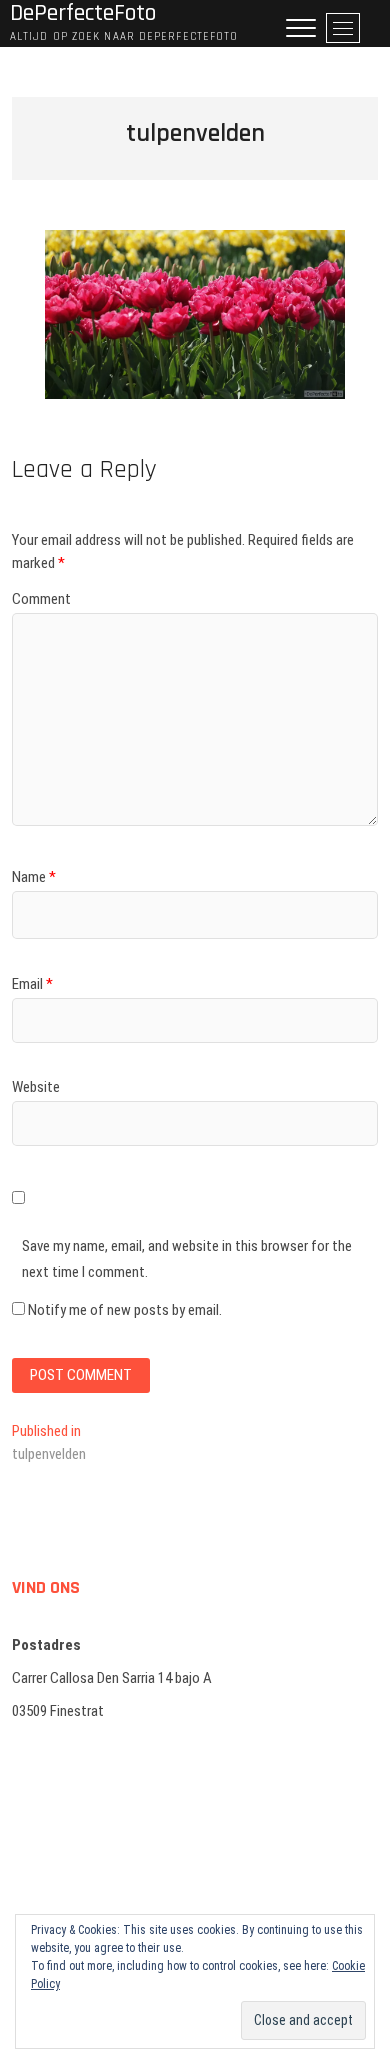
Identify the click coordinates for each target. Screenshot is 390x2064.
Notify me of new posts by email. (125, 1310)
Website (36, 1087)
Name (34, 877)
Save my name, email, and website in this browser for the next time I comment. (187, 1259)
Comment (41, 599)
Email (32, 984)
